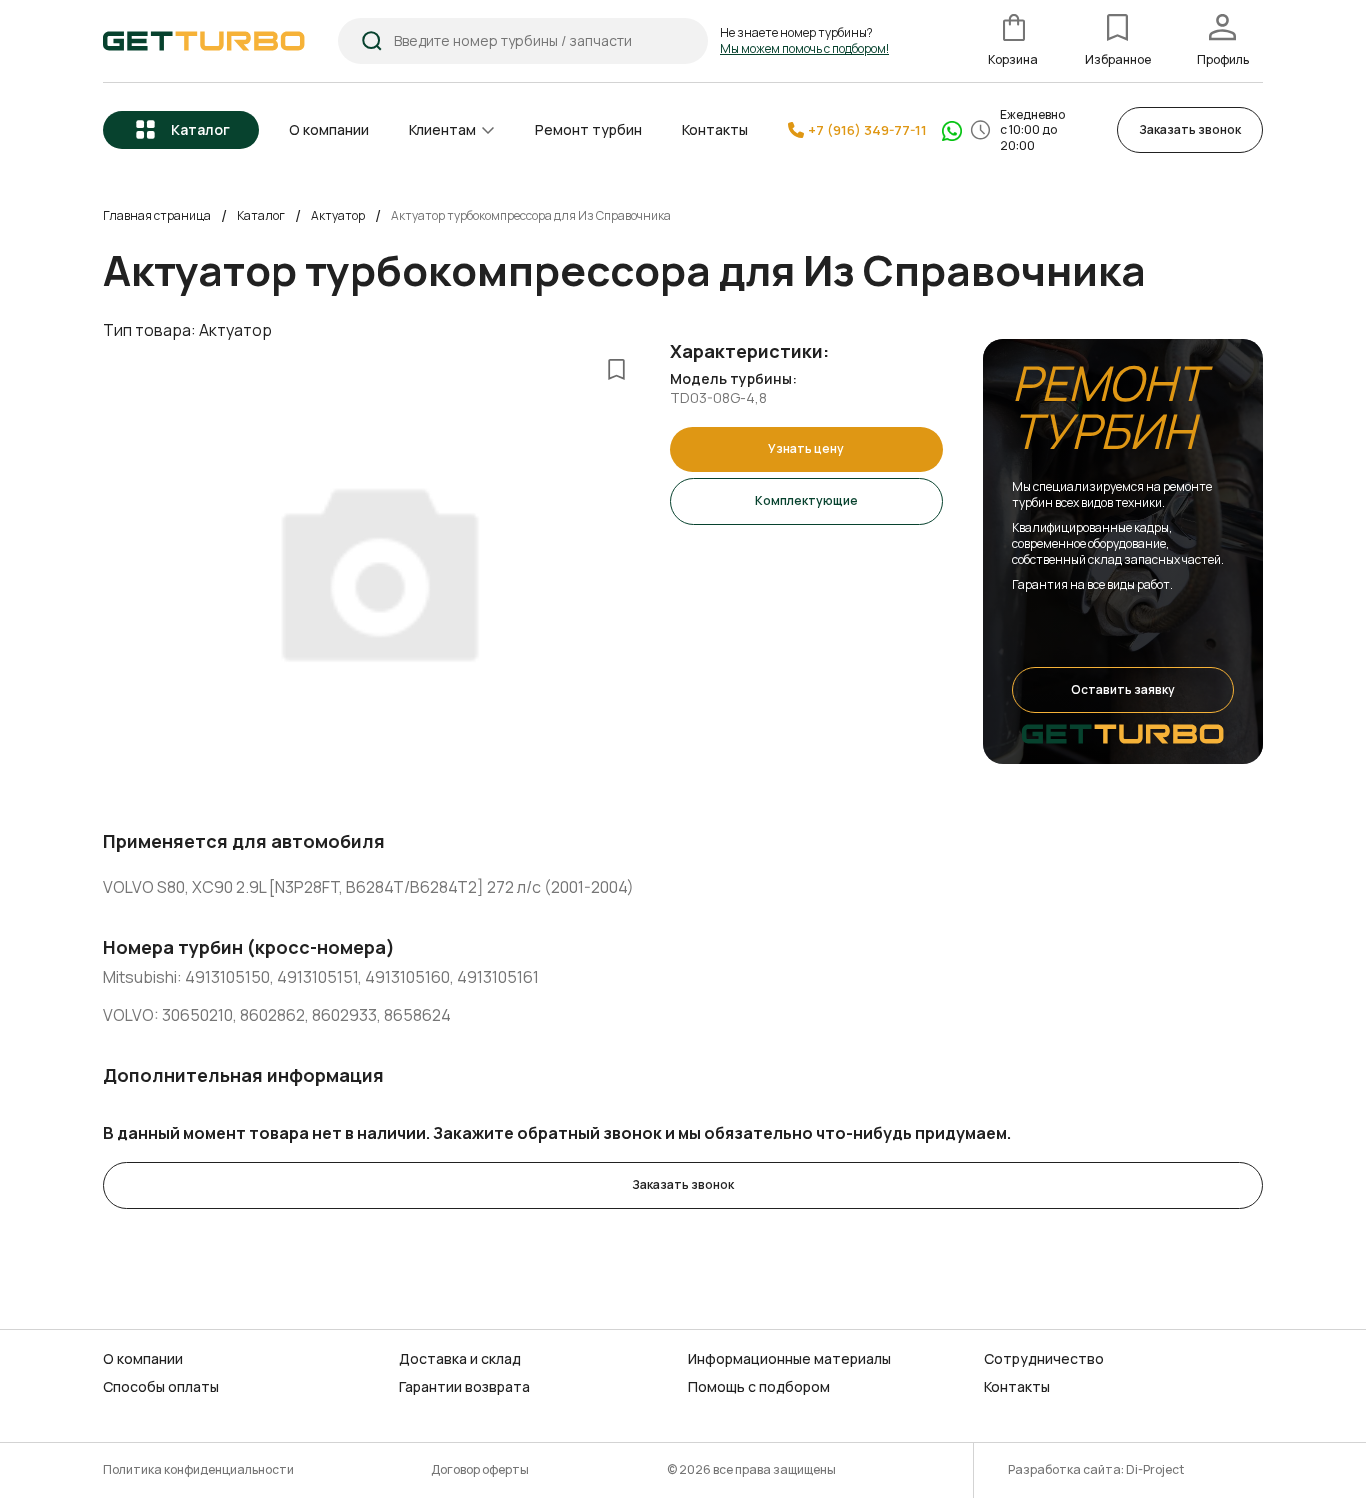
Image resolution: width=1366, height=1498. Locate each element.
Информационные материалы (789, 1359)
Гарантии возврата (464, 1387)
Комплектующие (806, 500)
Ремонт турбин (588, 129)
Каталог (200, 129)
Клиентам (442, 129)
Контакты (715, 129)
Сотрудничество (1044, 1359)
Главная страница (157, 216)
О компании (329, 129)
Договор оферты (480, 1470)
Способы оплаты (161, 1387)
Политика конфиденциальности (198, 1470)
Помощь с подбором (759, 1387)
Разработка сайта (1064, 1470)
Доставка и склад (460, 1359)
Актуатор (338, 216)
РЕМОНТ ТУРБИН (1108, 407)
